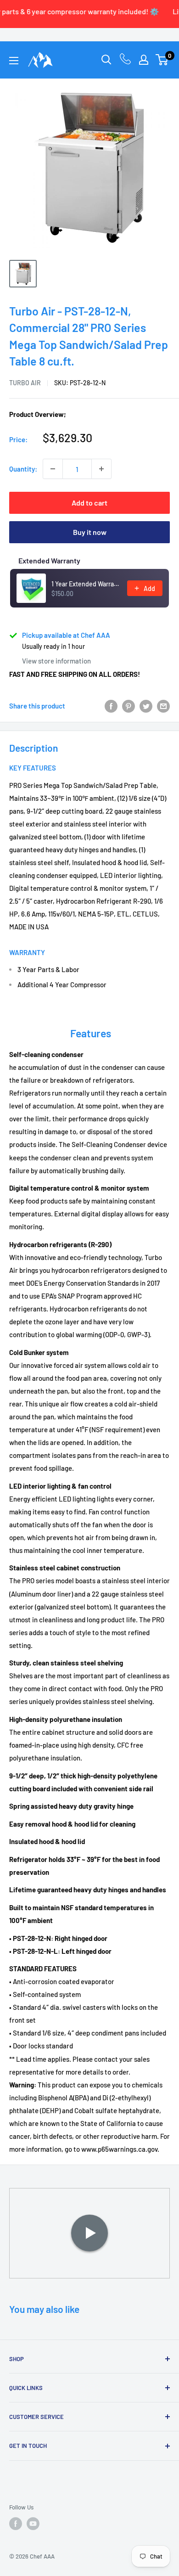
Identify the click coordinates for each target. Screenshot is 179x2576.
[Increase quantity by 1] (101, 469)
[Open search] (106, 60)
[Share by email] (163, 706)
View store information (56, 661)
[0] (162, 60)
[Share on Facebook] (111, 706)
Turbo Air (25, 383)
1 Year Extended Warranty (87, 584)
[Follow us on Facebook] (16, 2524)
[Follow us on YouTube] (33, 2524)
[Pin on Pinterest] (129, 706)
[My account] (144, 60)
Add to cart (89, 503)
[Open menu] (14, 61)
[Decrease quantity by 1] (53, 469)
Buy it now (90, 532)
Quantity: (23, 469)
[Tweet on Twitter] (146, 706)
